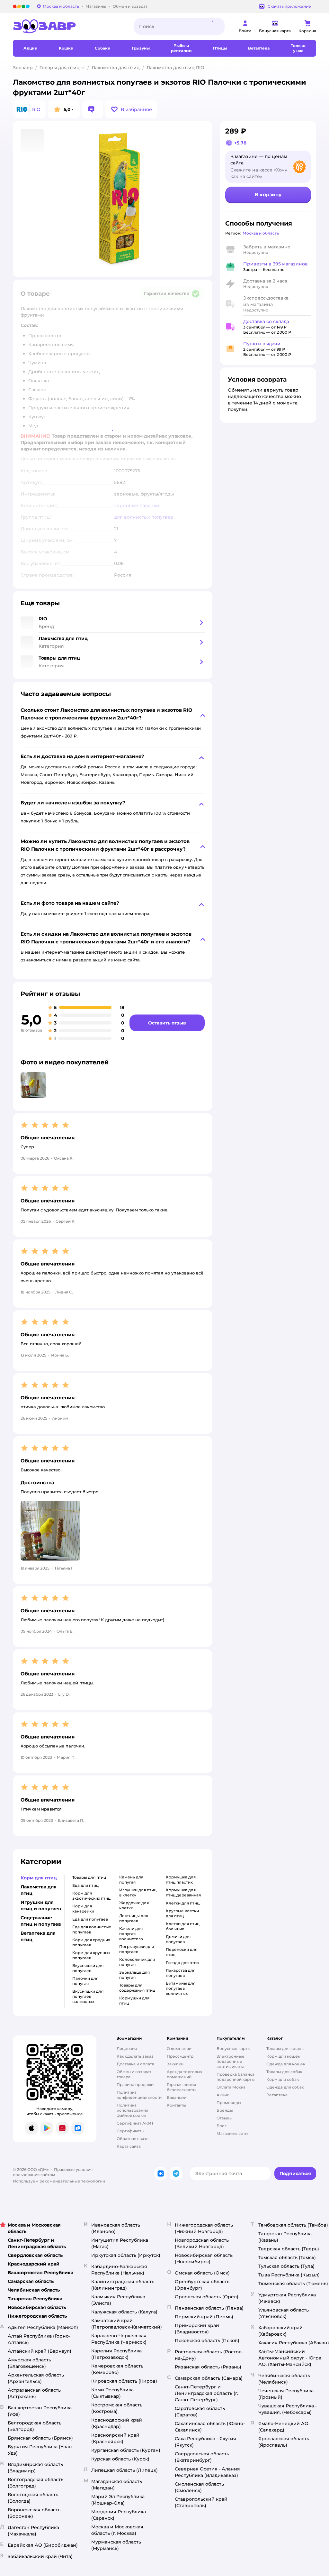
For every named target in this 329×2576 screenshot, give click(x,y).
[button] (131, 109)
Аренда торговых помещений (184, 2074)
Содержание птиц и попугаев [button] (41, 1921)
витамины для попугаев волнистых (181, 1988)
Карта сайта (129, 2146)
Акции (223, 2095)
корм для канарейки (83, 1909)
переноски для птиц (182, 1952)
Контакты (177, 2105)
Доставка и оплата (135, 2064)
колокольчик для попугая (137, 1962)
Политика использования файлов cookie (132, 2110)
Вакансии (177, 2097)
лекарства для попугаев (181, 1973)
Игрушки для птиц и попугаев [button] (41, 1905)
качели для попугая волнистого (131, 1934)
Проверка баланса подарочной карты (236, 2077)
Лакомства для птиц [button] (39, 1890)
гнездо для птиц (182, 1963)
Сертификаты (131, 2131)
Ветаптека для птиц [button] (38, 1936)
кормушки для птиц (134, 2001)
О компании (179, 2048)
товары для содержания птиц (137, 1988)
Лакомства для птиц (116, 68)
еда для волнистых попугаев (92, 1929)
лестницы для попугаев (134, 1918)
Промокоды (229, 2103)
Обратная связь (133, 2139)
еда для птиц (85, 1885)
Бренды (225, 2110)
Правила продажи (135, 2085)
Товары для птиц (60, 68)
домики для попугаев (178, 1939)
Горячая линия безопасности (181, 2087)
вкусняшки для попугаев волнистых (88, 1996)
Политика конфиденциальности (139, 2095)
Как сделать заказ (135, 2056)
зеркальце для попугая (134, 1975)
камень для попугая (131, 1880)
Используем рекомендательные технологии (59, 2181)
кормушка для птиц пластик (181, 1880)
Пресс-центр (180, 2056)
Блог (222, 2126)
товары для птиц (89, 1877)
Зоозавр (23, 68)
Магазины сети (232, 2133)
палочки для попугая (85, 1981)
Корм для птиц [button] (39, 1878)
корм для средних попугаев (91, 1942)
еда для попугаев (90, 1919)
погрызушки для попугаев (137, 1949)
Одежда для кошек (286, 2064)
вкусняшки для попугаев (88, 1968)
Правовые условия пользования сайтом (53, 2172)
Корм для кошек (283, 2056)
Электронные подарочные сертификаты (231, 2061)
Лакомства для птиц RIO (175, 68)
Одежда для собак (285, 2087)
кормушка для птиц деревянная (183, 1892)
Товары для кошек (285, 2048)
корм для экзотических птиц (91, 1896)
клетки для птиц (183, 1903)
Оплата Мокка (231, 2087)
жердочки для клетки (134, 1905)
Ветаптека (277, 2095)
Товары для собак (284, 2072)
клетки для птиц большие (183, 1926)
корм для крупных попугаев (91, 1955)
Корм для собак (283, 2079)
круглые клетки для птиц (182, 1913)
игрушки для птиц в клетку (138, 1892)
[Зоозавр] (68, 26)
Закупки (175, 2064)
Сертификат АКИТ (135, 2123)
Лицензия (127, 2048)
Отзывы (225, 2118)
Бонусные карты (234, 2048)
